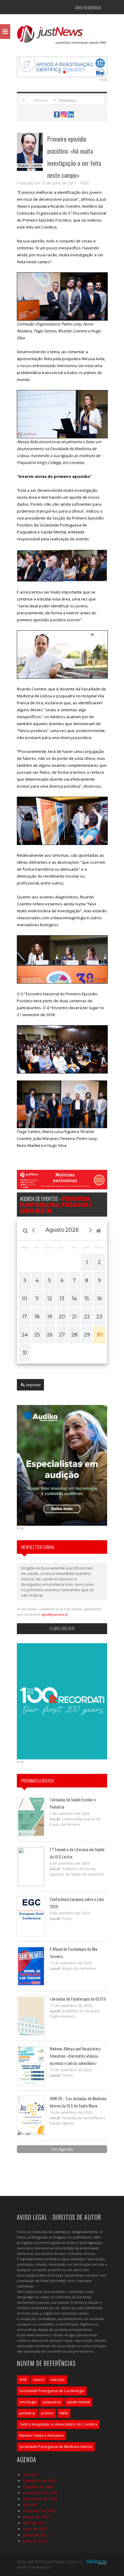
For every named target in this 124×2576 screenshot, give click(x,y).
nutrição (58, 2380)
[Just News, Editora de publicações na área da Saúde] (62, 37)
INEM (64, 2413)
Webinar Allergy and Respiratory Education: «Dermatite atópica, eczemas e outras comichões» (75, 2056)
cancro (39, 2380)
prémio (47, 2413)
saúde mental (78, 2402)
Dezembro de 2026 (40, 2499)
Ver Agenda (62, 2149)
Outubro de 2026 (38, 2487)
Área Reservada (88, 7)
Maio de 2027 (35, 2529)
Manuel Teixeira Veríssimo (42, 2435)
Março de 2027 (36, 2517)
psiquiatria (52, 2402)
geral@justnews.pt (55, 1614)
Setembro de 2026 (39, 2481)
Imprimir (33, 1385)
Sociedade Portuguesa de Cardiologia (52, 2391)
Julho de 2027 (35, 2541)
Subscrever (62, 1629)
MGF (23, 2380)
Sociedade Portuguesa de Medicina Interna (56, 2447)
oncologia (28, 2402)
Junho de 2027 (36, 2535)
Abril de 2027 (34, 2523)
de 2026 (30, 2475)
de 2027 (30, 2505)
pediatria (27, 2413)
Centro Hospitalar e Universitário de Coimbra (58, 2424)
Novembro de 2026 (40, 2493)
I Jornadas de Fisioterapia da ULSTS (78, 1999)
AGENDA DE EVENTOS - (56, 1205)
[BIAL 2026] (62, 66)
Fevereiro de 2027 (39, 2511)
